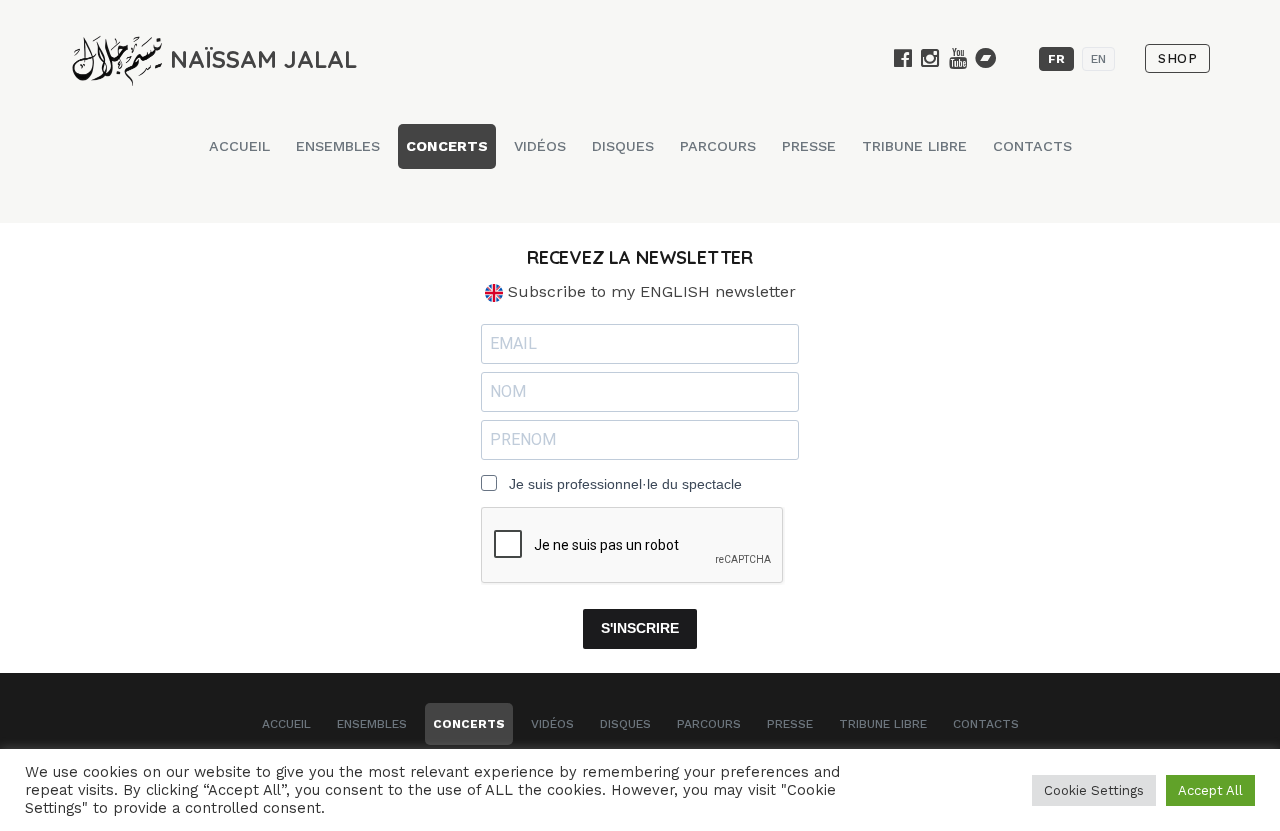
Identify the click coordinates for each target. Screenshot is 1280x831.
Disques (623, 146)
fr (1056, 59)
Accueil (239, 146)
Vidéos (540, 146)
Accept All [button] (1210, 790)
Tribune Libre (914, 146)
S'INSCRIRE (640, 628)
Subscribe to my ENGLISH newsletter (649, 291)
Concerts (447, 146)
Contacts (1032, 146)
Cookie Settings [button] (1094, 790)
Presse (809, 146)
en (1098, 59)
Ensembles (338, 146)
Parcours (718, 146)
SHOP (1177, 58)
